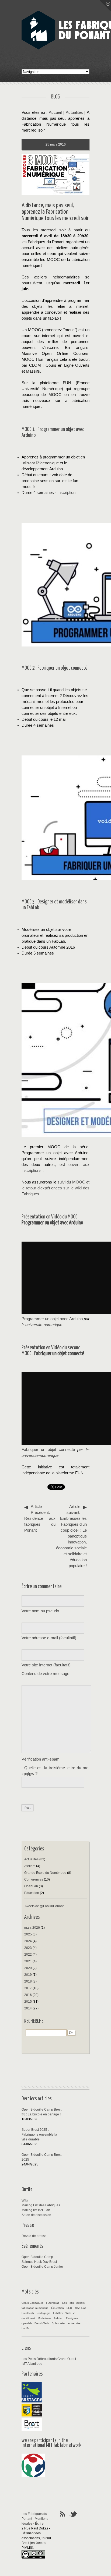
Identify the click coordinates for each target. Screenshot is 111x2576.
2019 (28, 1975)
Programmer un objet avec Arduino (52, 1319)
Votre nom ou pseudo (40, 1611)
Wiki (25, 2200)
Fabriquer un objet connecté (48, 1450)
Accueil (55, 112)
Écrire (39, 2524)
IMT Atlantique (32, 2364)
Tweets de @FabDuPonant (44, 1906)
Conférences (34, 1879)
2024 (28, 1941)
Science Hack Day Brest (39, 2262)
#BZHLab (81, 2308)
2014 (28, 2008)
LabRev (58, 2313)
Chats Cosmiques (32, 2303)
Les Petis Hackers (73, 2303)
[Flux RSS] (63, 2514)
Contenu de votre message (45, 1674)
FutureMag (53, 2303)
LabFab (26, 2328)
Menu (105, 6)
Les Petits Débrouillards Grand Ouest (49, 2359)
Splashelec (59, 2323)
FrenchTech (42, 2323)
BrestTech (28, 2313)
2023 (28, 1948)
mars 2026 (32, 1928)
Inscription (66, 493)
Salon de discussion (36, 2215)
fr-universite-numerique (42, 1325)
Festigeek (72, 2318)
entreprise (74, 2323)
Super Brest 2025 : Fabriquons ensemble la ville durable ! (39, 2135)
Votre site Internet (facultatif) (46, 1665)
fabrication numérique (35, 2308)
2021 (28, 1961)
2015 (28, 2002)
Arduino (58, 2318)
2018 (28, 1981)
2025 (28, 1934)
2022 (28, 1955)
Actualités (74, 112)
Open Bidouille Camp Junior (42, 2267)
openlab (27, 2323)
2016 (28, 1995)
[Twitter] (74, 2514)
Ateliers (30, 1866)
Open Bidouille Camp (37, 2257)
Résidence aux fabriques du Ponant (40, 1518)
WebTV (70, 2313)
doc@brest (28, 2318)
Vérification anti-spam (41, 1759)
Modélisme (44, 2318)
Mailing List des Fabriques (41, 2205)
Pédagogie (44, 2313)
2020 (28, 1968)
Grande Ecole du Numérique (45, 1873)
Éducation (32, 1893)
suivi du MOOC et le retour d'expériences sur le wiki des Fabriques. (55, 1188)
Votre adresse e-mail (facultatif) (49, 1638)
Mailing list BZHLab (36, 2210)
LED (69, 2308)
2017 (28, 1988)
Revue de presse (34, 2236)
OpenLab (31, 1886)
